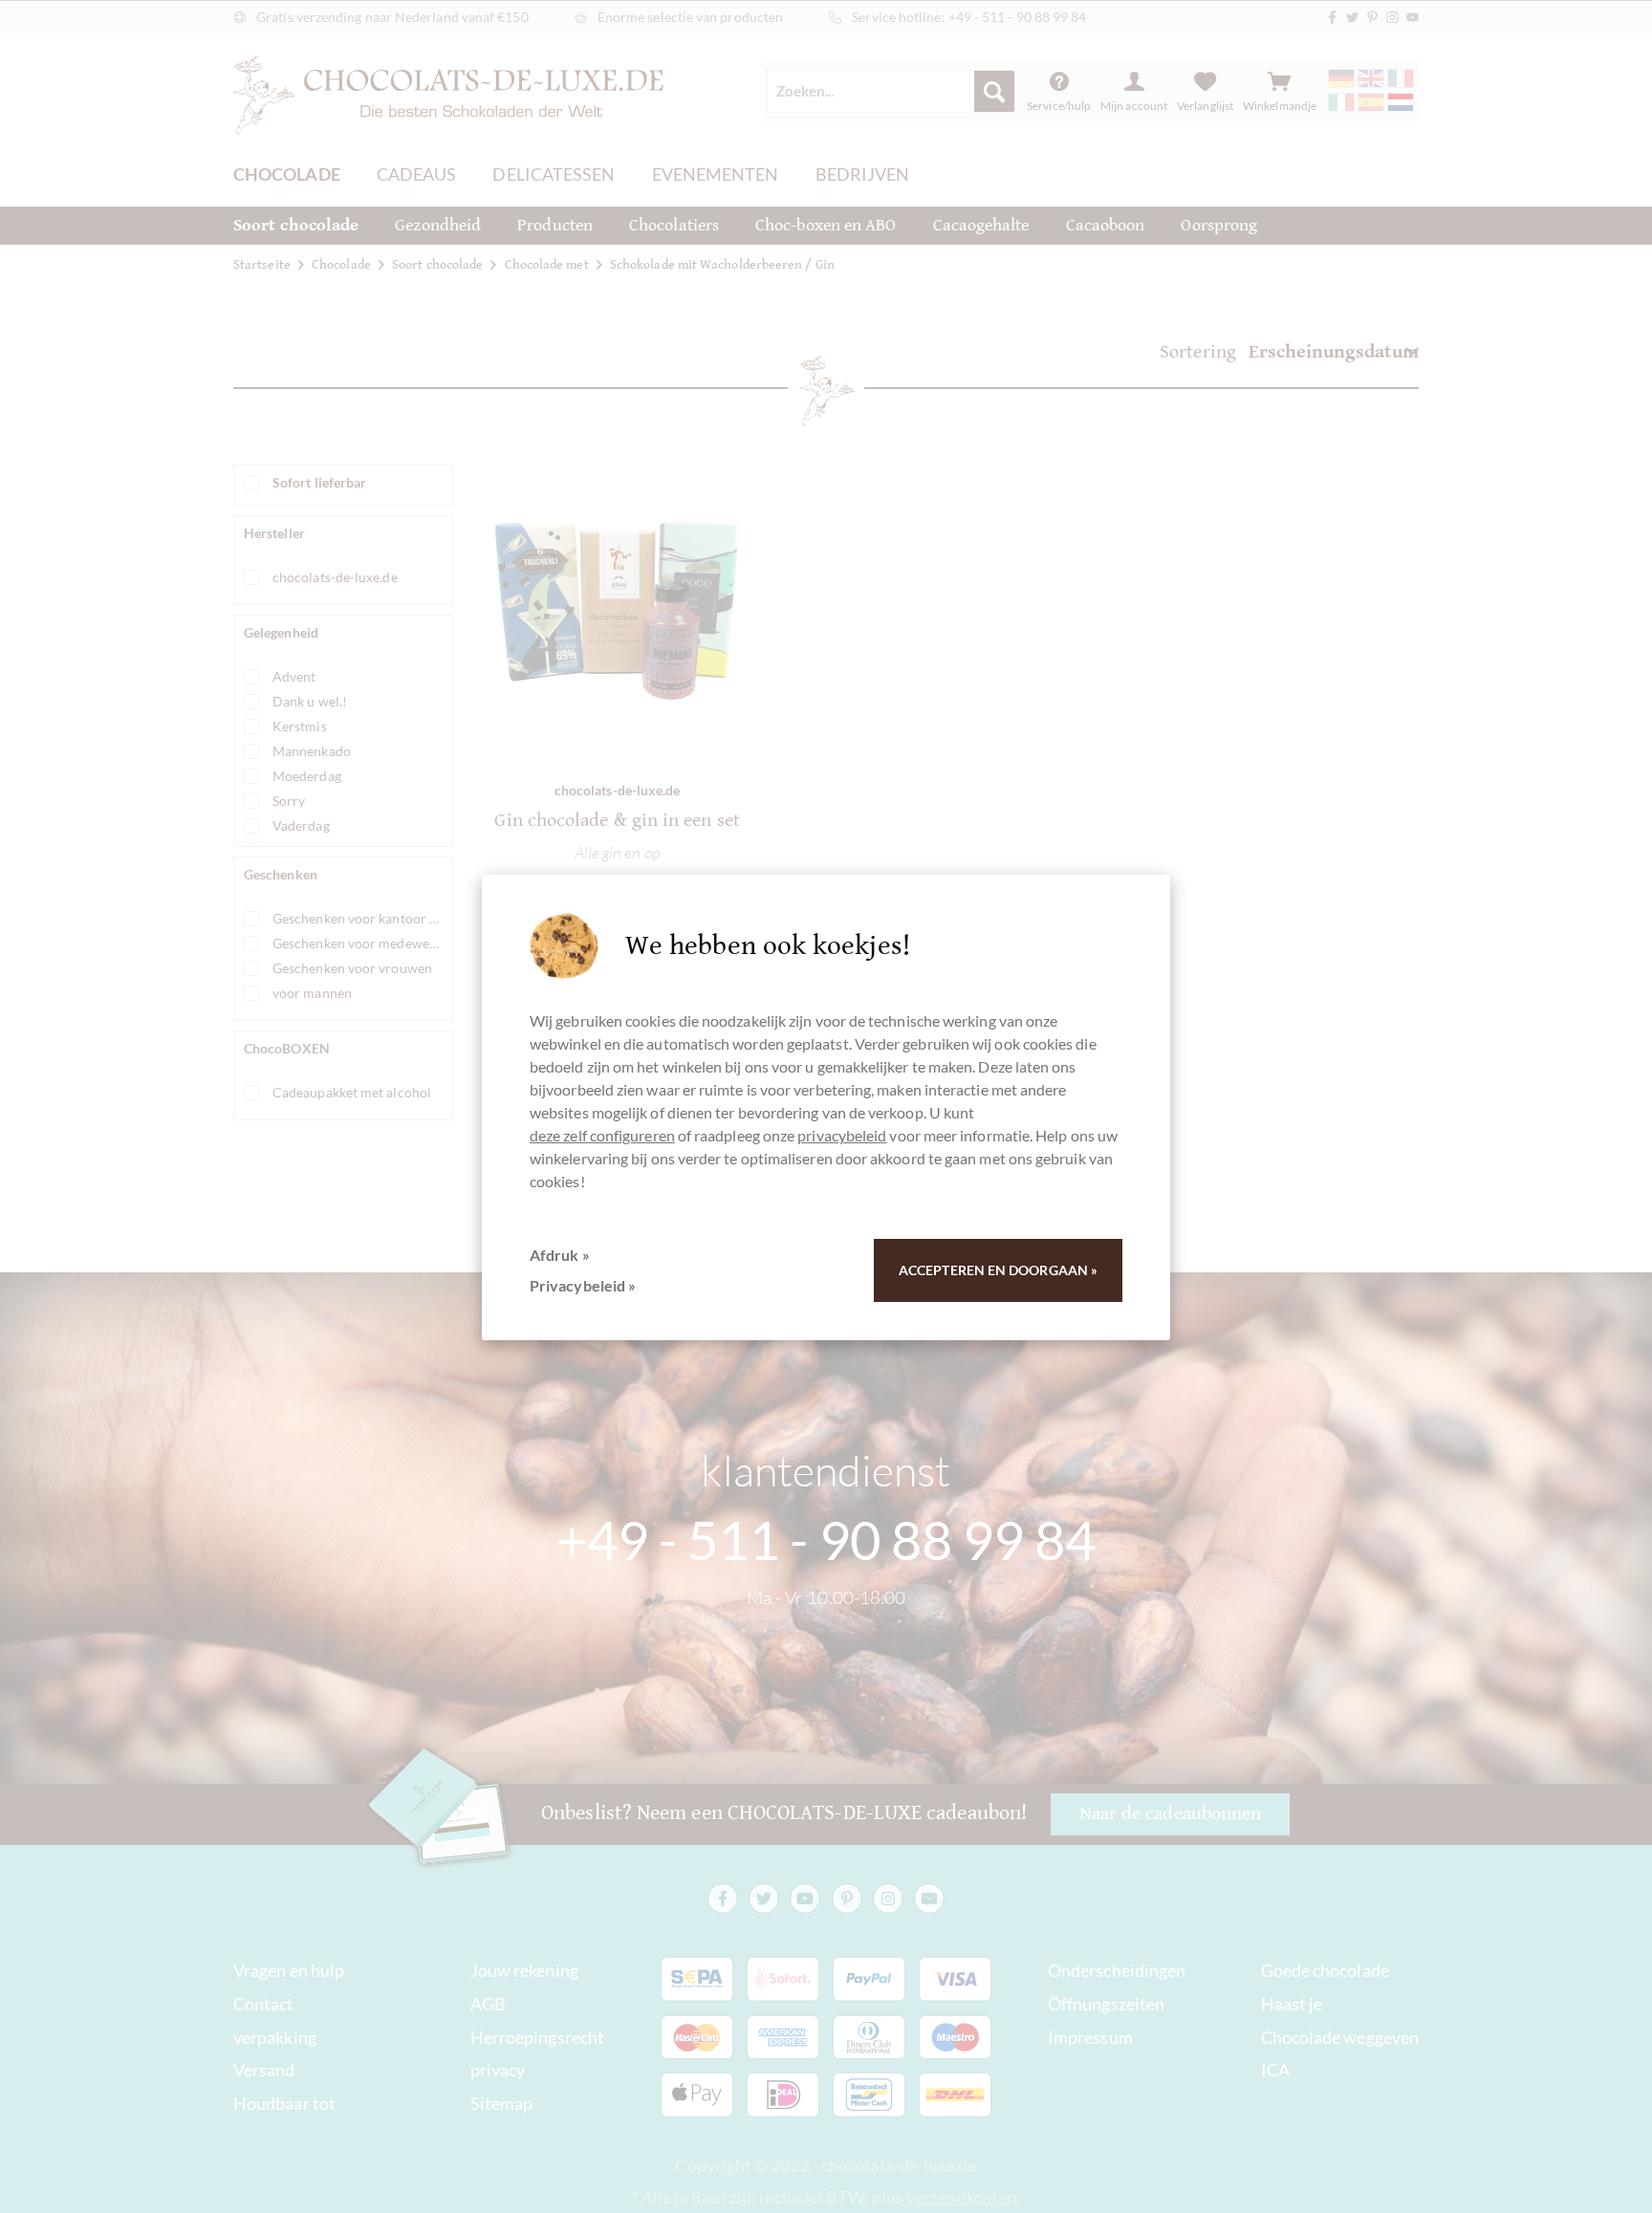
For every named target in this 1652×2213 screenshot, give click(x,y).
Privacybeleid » (583, 1285)
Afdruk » (560, 1255)
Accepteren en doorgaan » (998, 1270)
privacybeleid (842, 1135)
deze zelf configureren (602, 1135)
